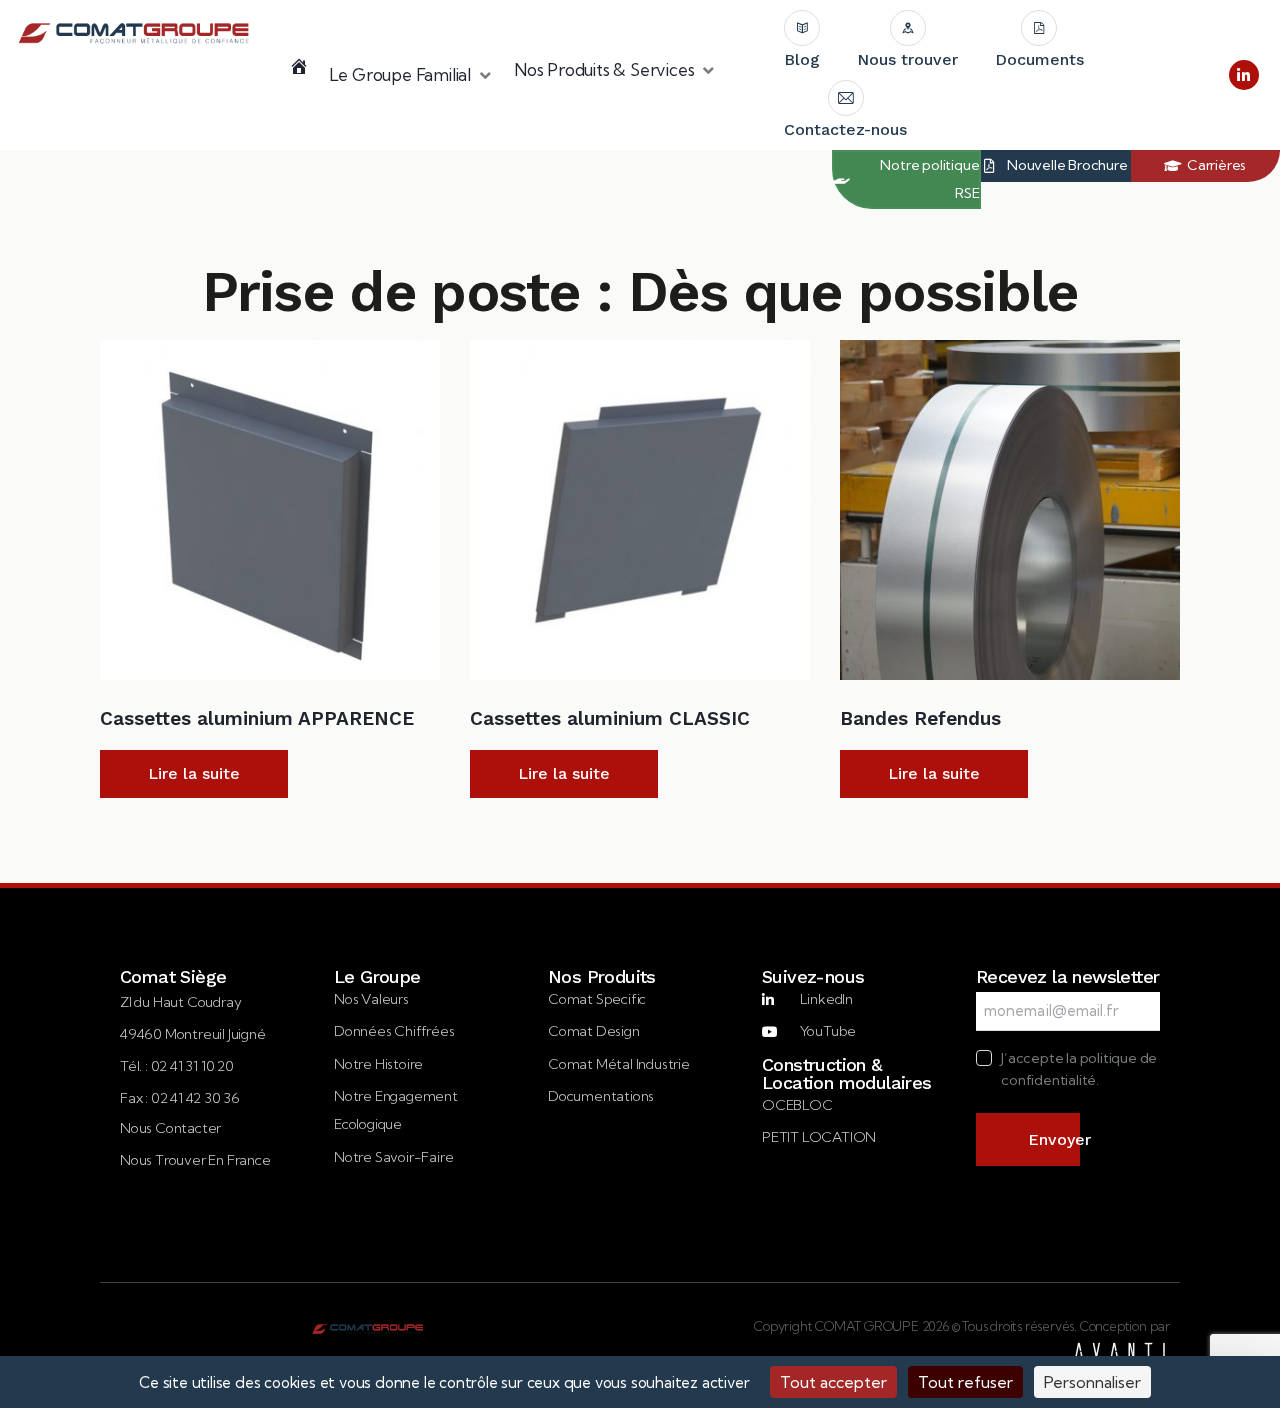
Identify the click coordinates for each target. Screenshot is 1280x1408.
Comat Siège (173, 977)
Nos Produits (602, 977)
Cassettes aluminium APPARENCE (257, 718)
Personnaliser (1092, 1382)
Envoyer (1054, 1139)
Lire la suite (194, 773)
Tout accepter (833, 1382)
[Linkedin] (1244, 75)
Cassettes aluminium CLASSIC (610, 718)
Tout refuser (965, 1382)
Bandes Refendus (920, 718)
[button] (411, 75)
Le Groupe (377, 977)
